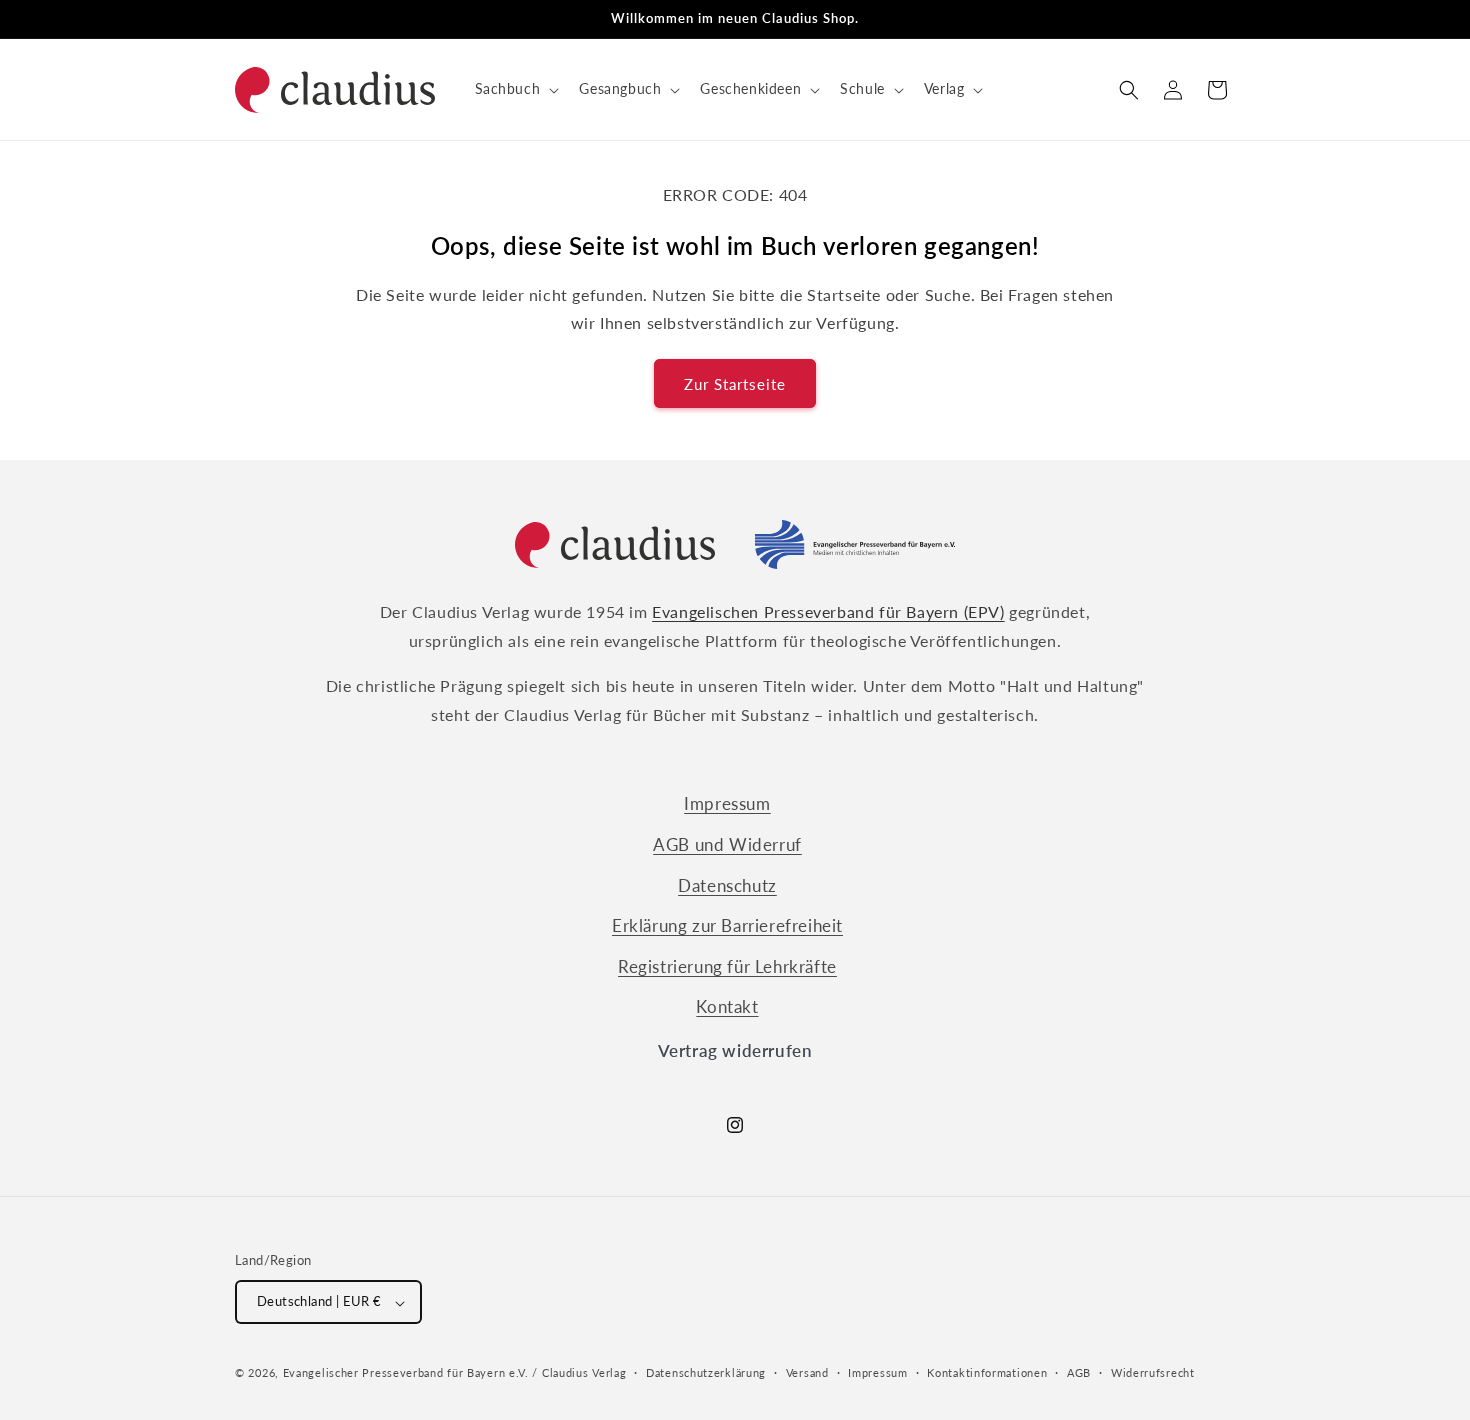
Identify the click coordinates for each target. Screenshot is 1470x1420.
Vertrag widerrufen (735, 1050)
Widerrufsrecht (1153, 1372)
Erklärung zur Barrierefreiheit (727, 925)
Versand (807, 1372)
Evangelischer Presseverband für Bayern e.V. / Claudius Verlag (455, 1373)
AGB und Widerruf (727, 844)
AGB (1079, 1372)
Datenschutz (727, 884)
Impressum (727, 803)
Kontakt (727, 1006)
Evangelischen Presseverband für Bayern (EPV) (828, 611)
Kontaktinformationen (987, 1372)
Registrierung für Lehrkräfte (727, 965)
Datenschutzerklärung (706, 1372)
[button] (515, 89)
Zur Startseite (735, 384)
